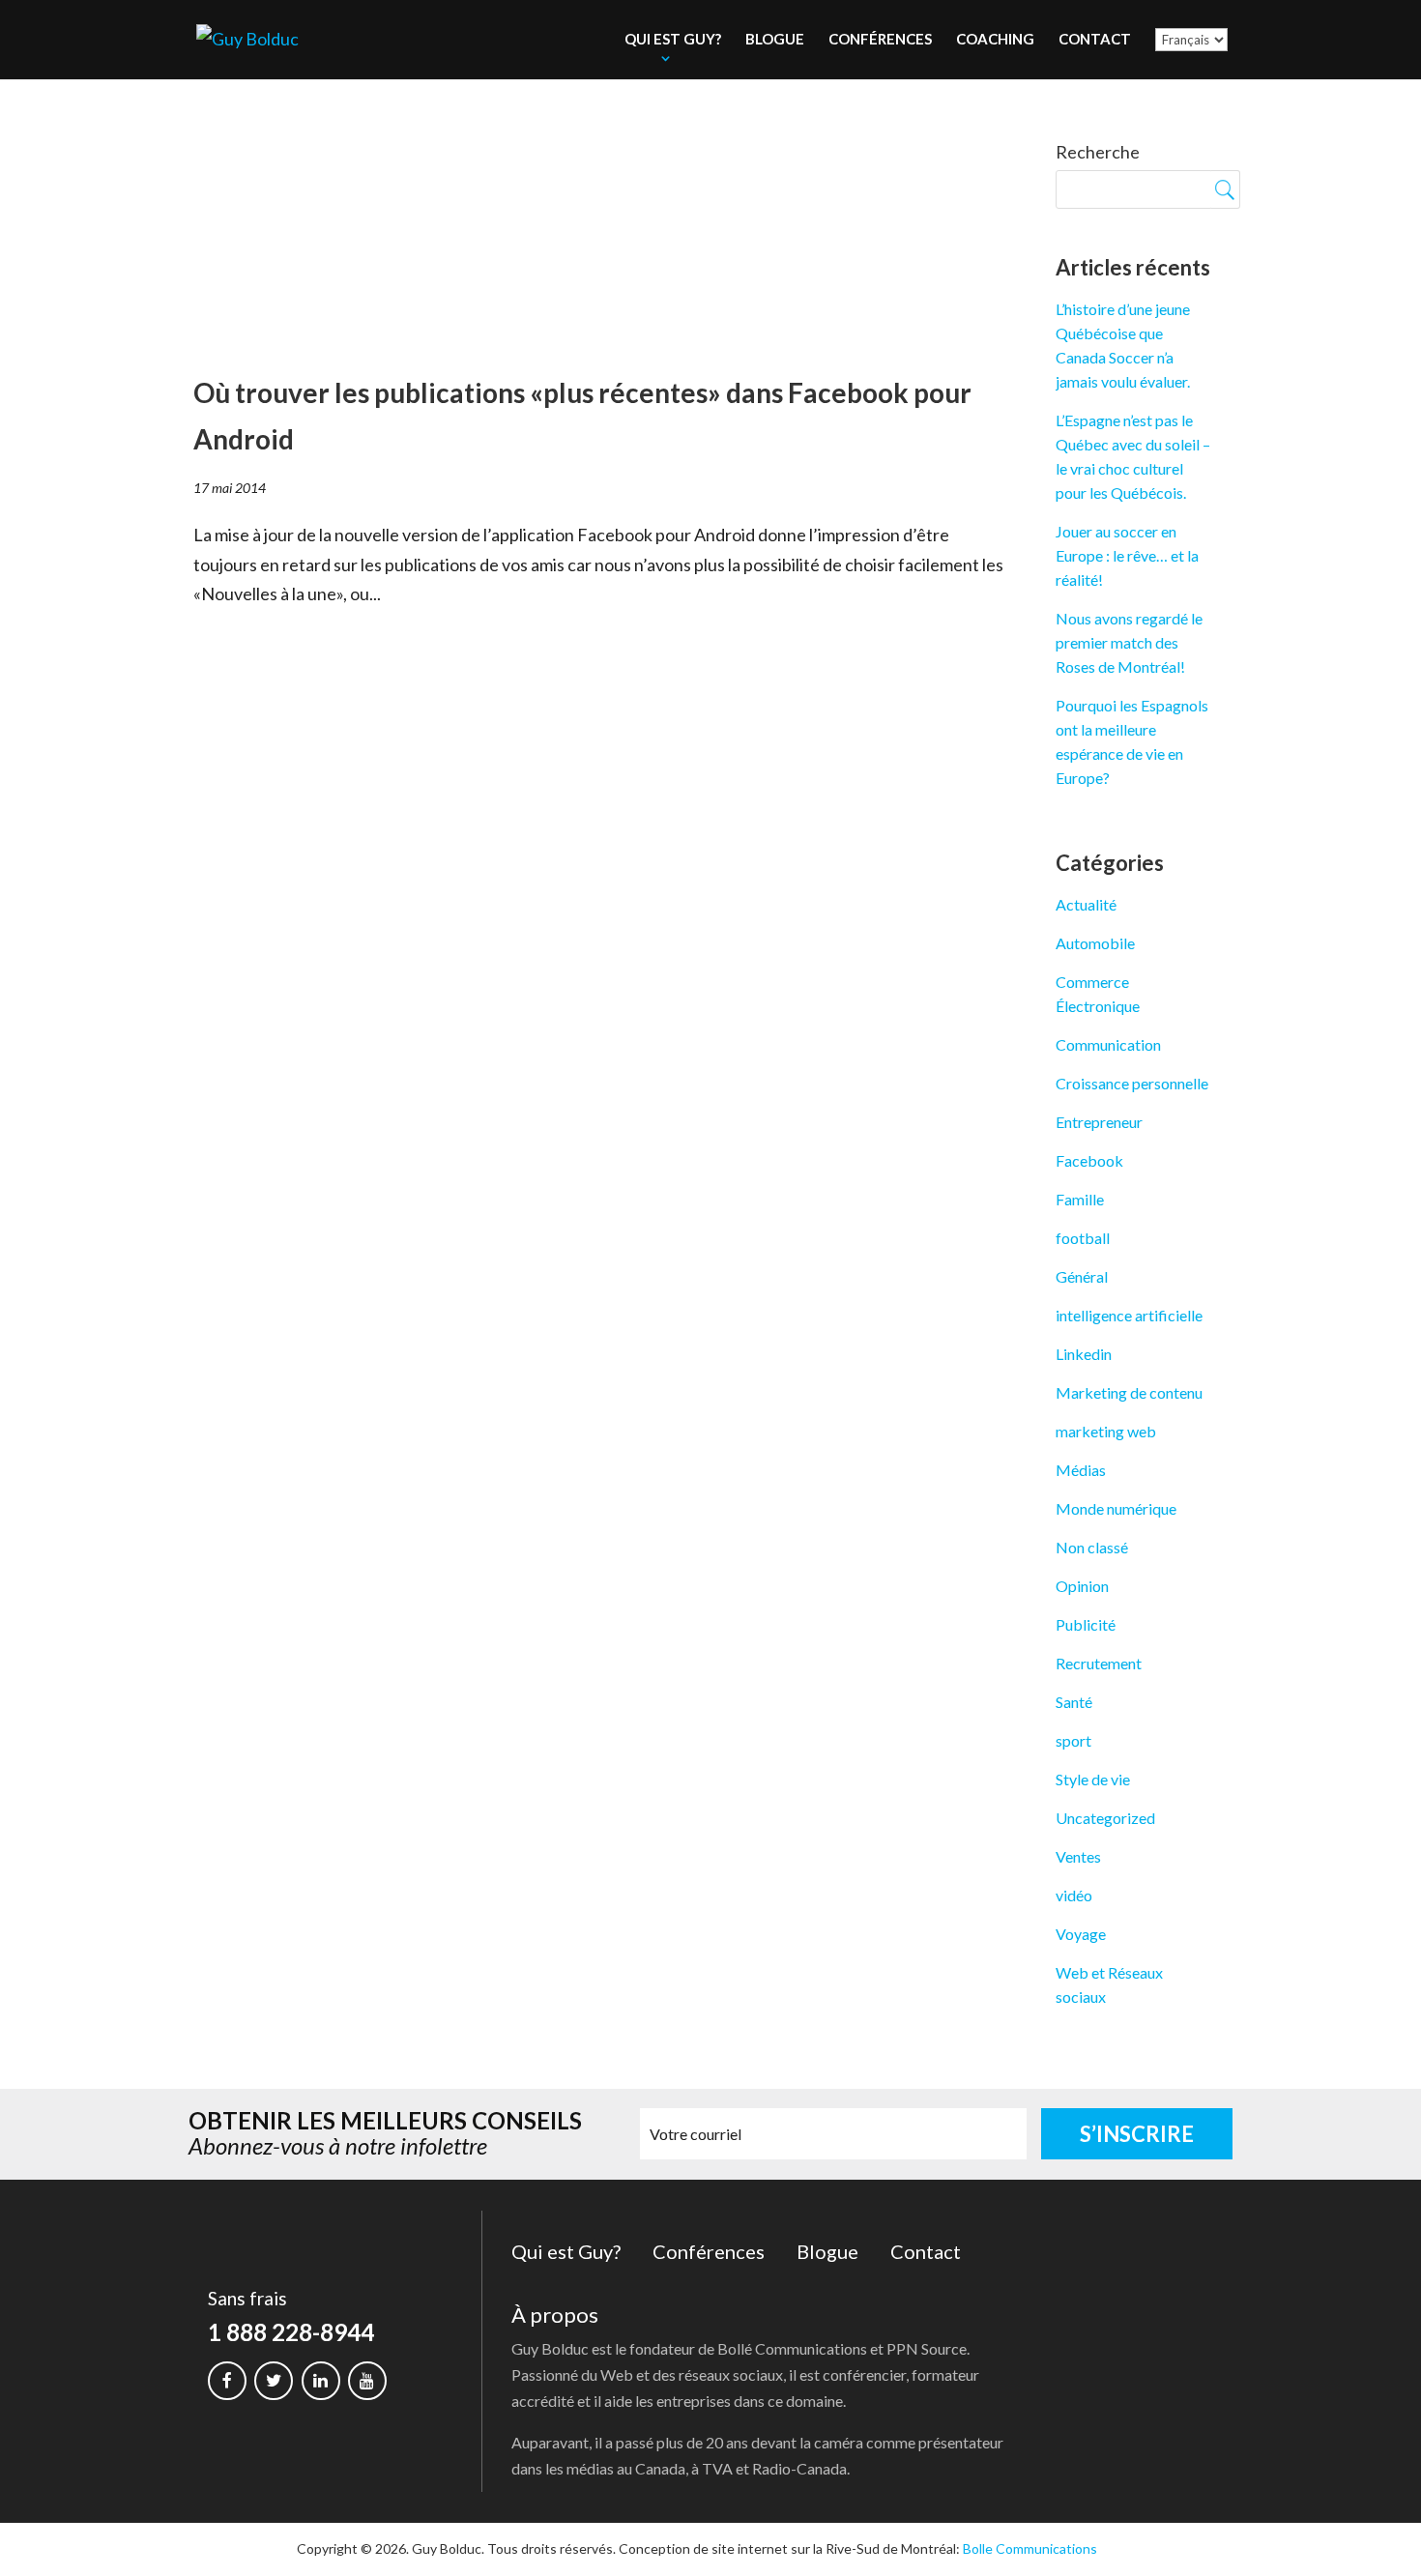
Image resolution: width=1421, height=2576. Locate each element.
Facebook (1089, 1160)
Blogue (775, 39)
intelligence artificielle (1129, 1315)
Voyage (1081, 1934)
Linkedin (1084, 1354)
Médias (1081, 1470)
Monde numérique (1116, 1508)
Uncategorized (1105, 1818)
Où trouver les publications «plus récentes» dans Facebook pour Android (582, 416)
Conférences (880, 39)
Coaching (995, 39)
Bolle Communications (1030, 2548)
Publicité (1086, 1624)
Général (1082, 1276)
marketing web (1106, 1431)
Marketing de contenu (1129, 1392)
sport (1073, 1740)
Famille (1080, 1199)
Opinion (1082, 1586)
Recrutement (1099, 1663)
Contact (1095, 39)
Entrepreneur (1099, 1122)
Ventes (1078, 1856)
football (1083, 1238)
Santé (1074, 1702)
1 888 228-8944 (291, 2332)
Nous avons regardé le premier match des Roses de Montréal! (1129, 642)
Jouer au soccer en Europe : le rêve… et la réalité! (1127, 555)
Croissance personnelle (1132, 1083)
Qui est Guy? (673, 39)
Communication (1108, 1044)
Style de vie (1093, 1779)
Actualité (1086, 904)
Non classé (1092, 1547)
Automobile (1095, 943)
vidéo (1074, 1895)
